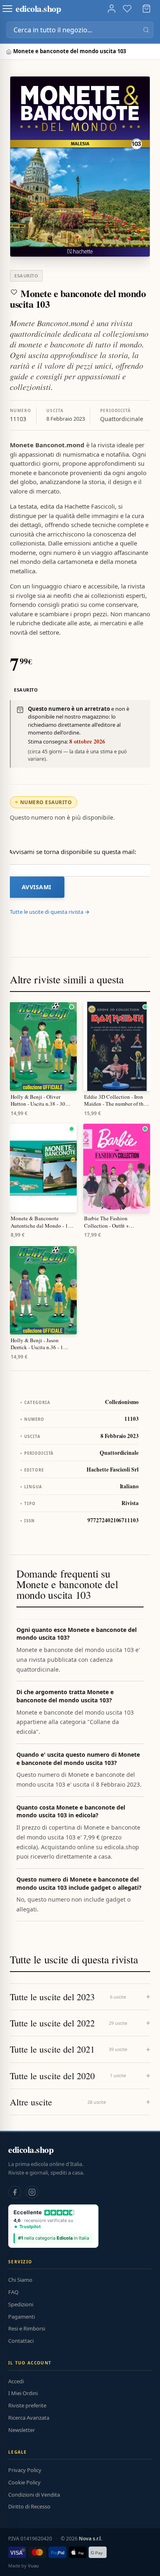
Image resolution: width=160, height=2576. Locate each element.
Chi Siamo (20, 2280)
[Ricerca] (146, 30)
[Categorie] (7, 9)
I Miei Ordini (23, 2393)
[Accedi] (112, 9)
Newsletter (22, 2430)
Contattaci (21, 2341)
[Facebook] (15, 2192)
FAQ (13, 2292)
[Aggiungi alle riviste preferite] (14, 292)
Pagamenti (22, 2317)
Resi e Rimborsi (27, 2328)
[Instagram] (32, 2192)
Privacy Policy (25, 2470)
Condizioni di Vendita (34, 2495)
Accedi (16, 2381)
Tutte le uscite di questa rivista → (50, 912)
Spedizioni (21, 2304)
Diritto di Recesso (29, 2506)
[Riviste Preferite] (127, 9)
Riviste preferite (27, 2405)
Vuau (33, 2566)
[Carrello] (146, 9)
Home (10, 52)
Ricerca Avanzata (29, 2418)
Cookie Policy (24, 2482)
